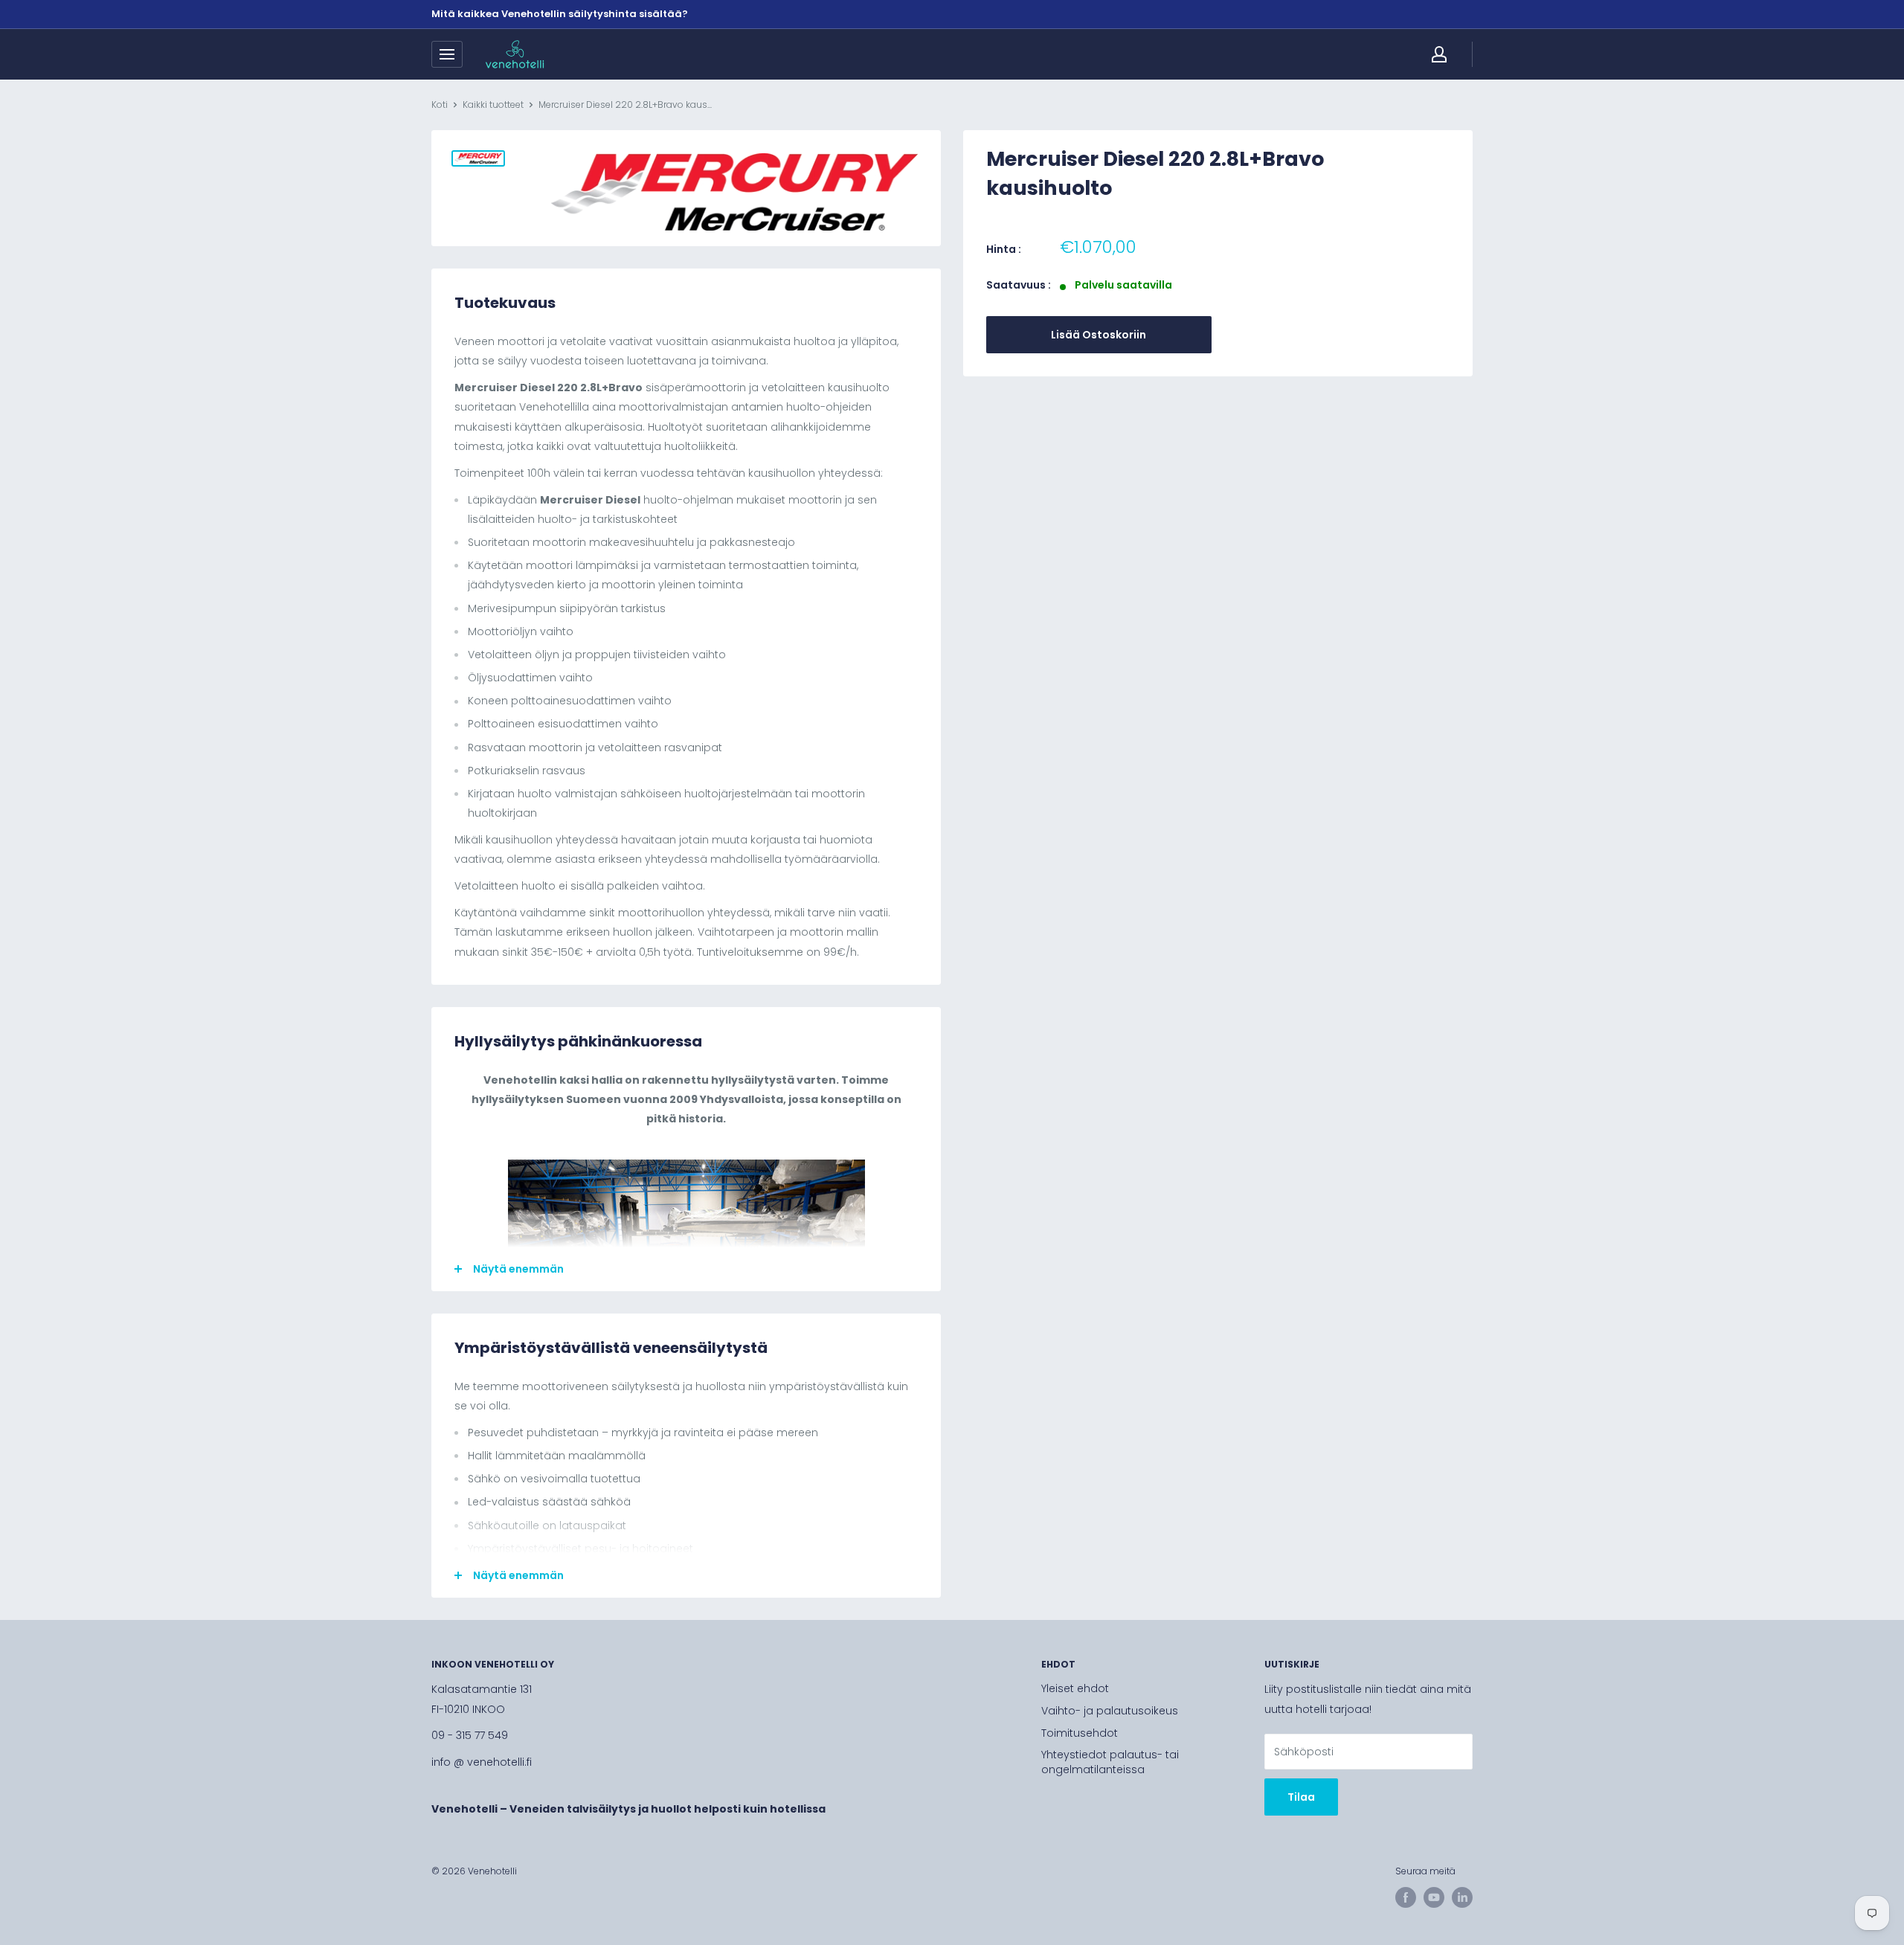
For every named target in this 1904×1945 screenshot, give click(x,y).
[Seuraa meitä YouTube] (1434, 1897)
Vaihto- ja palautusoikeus (1110, 1711)
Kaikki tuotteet (493, 105)
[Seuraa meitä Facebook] (1406, 1897)
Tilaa (1301, 1797)
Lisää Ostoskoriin (1099, 335)
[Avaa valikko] (447, 54)
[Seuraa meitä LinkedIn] (1462, 1897)
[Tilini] (1439, 54)
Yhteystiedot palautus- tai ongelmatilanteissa (1110, 1762)
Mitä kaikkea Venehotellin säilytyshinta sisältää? (560, 14)
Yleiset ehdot (1075, 1688)
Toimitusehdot (1080, 1733)
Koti (440, 105)
